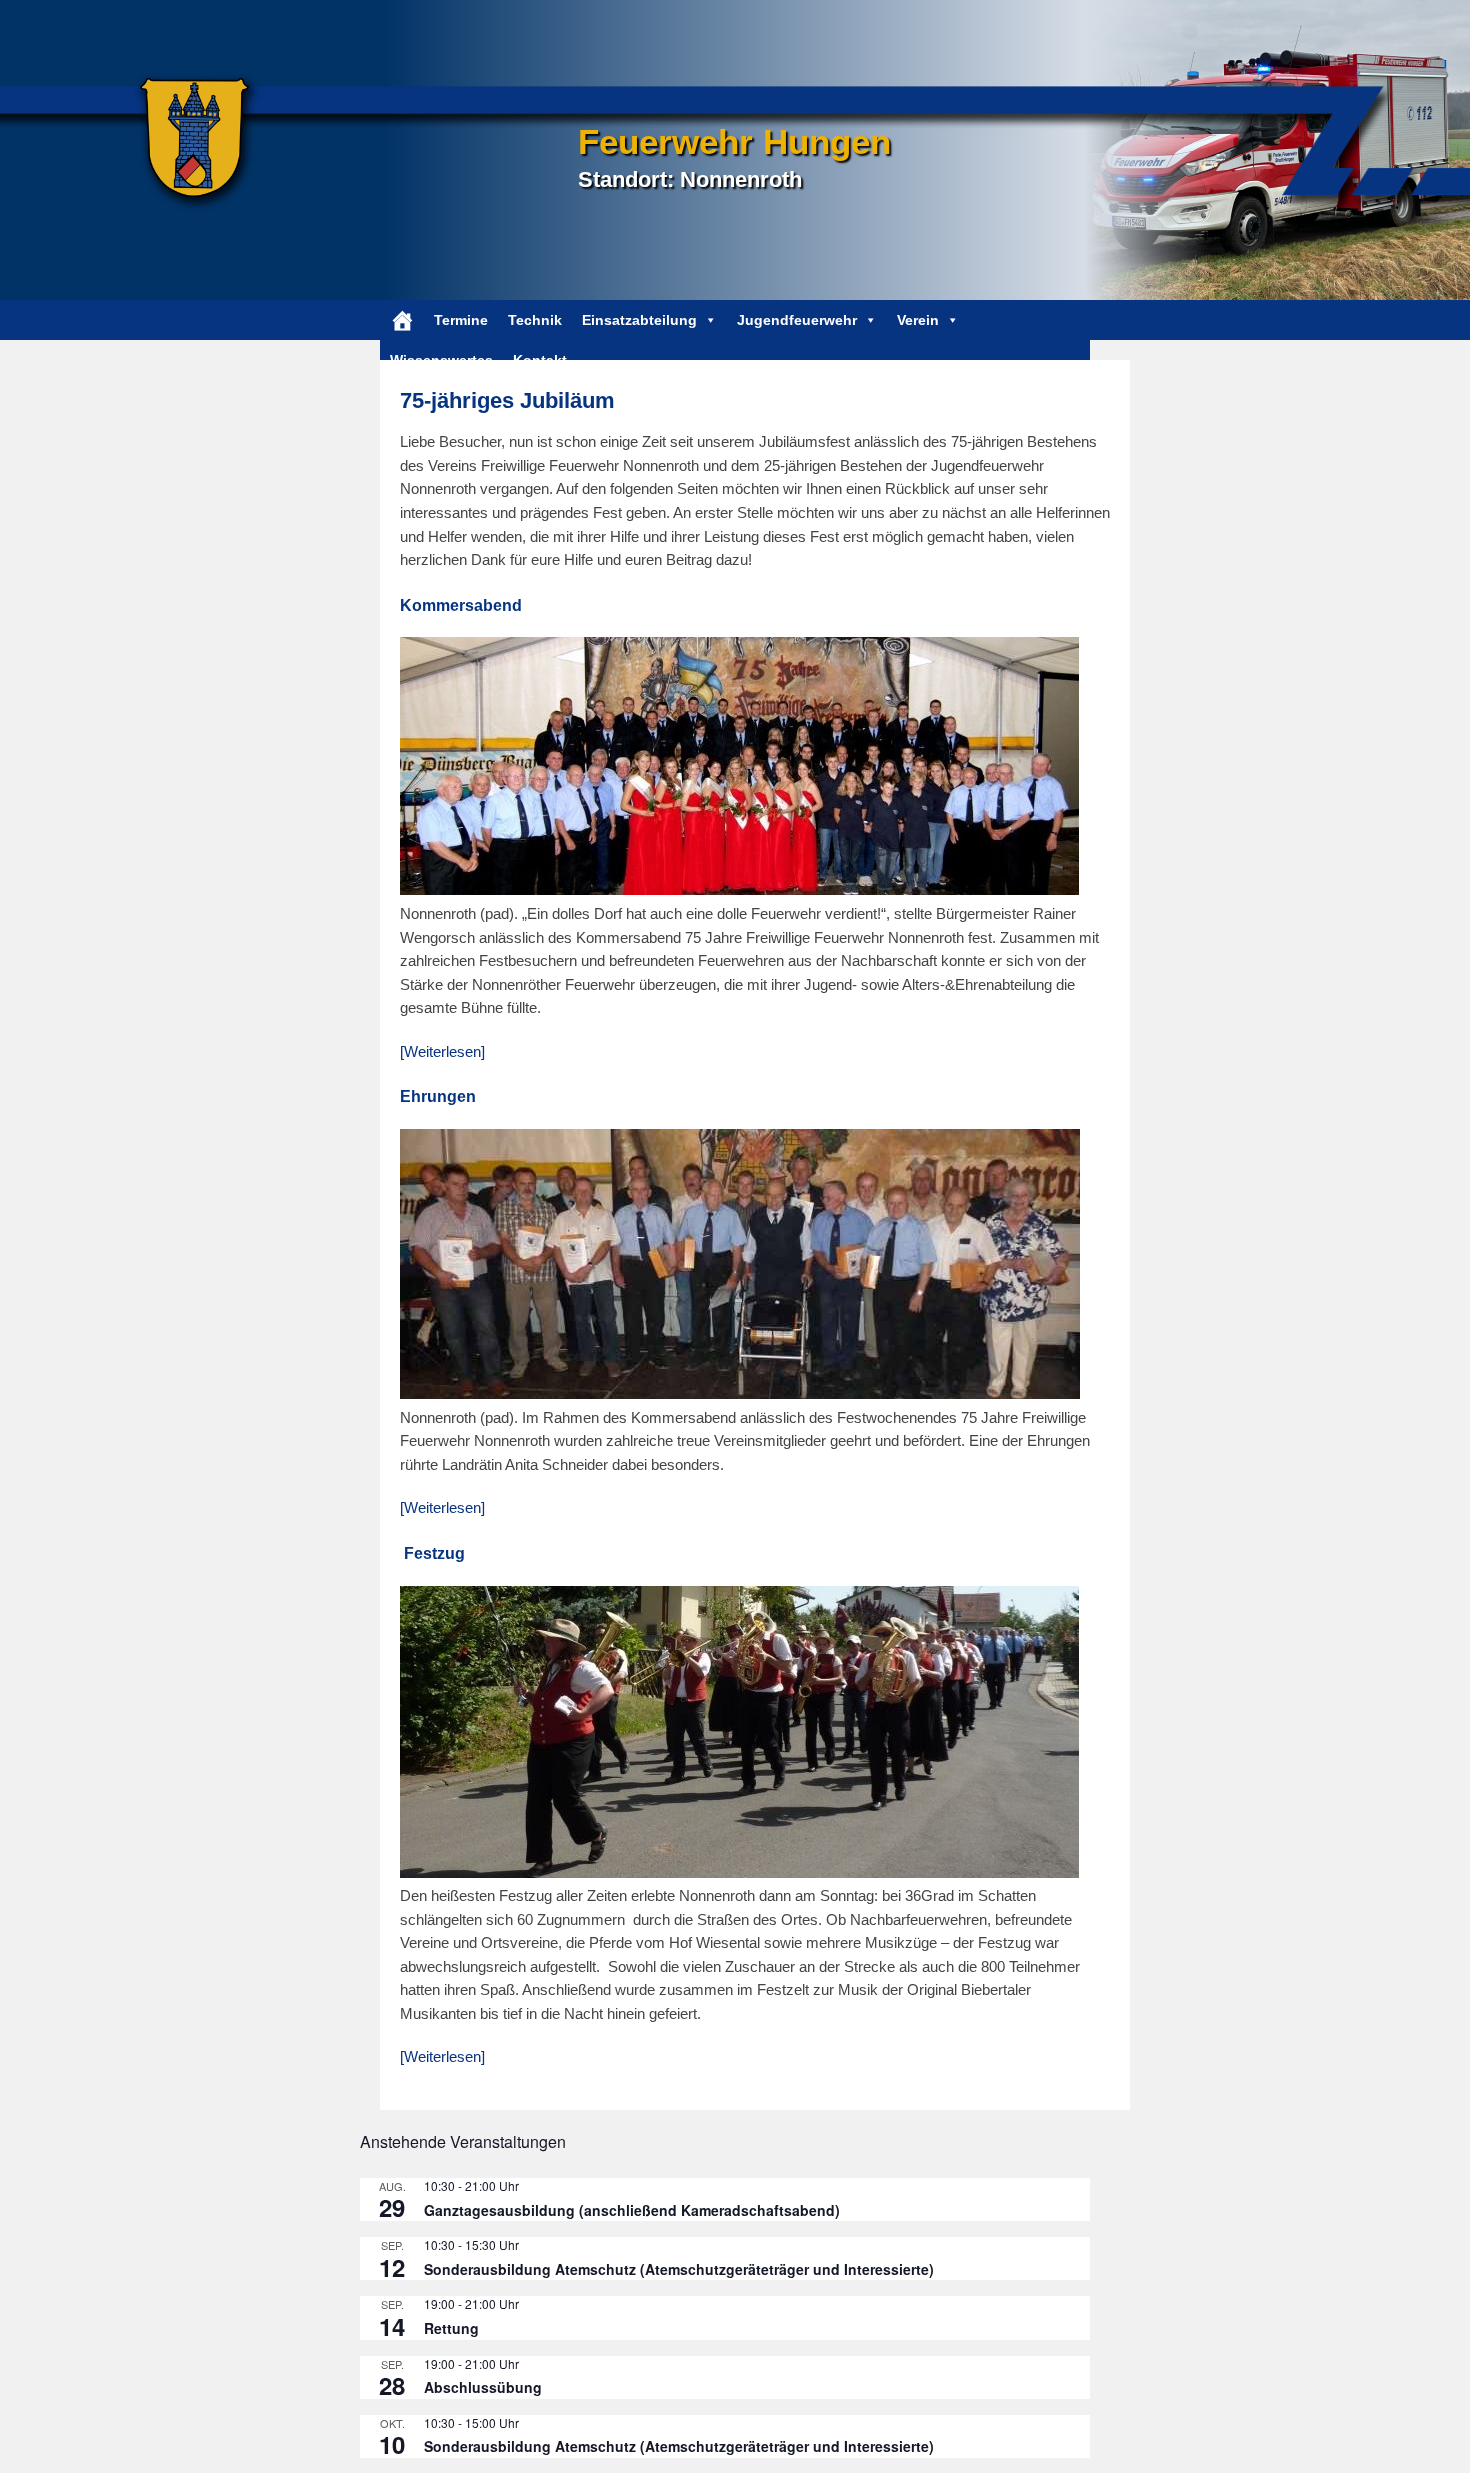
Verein (918, 320)
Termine (461, 320)
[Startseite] (402, 320)
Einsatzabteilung (639, 320)
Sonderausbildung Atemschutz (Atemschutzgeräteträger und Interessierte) (679, 2269)
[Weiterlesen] (442, 1052)
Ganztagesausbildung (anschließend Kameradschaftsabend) (632, 2210)
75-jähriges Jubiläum (507, 400)
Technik (535, 320)
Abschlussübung (483, 2387)
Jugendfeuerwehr (797, 320)
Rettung (451, 2328)
